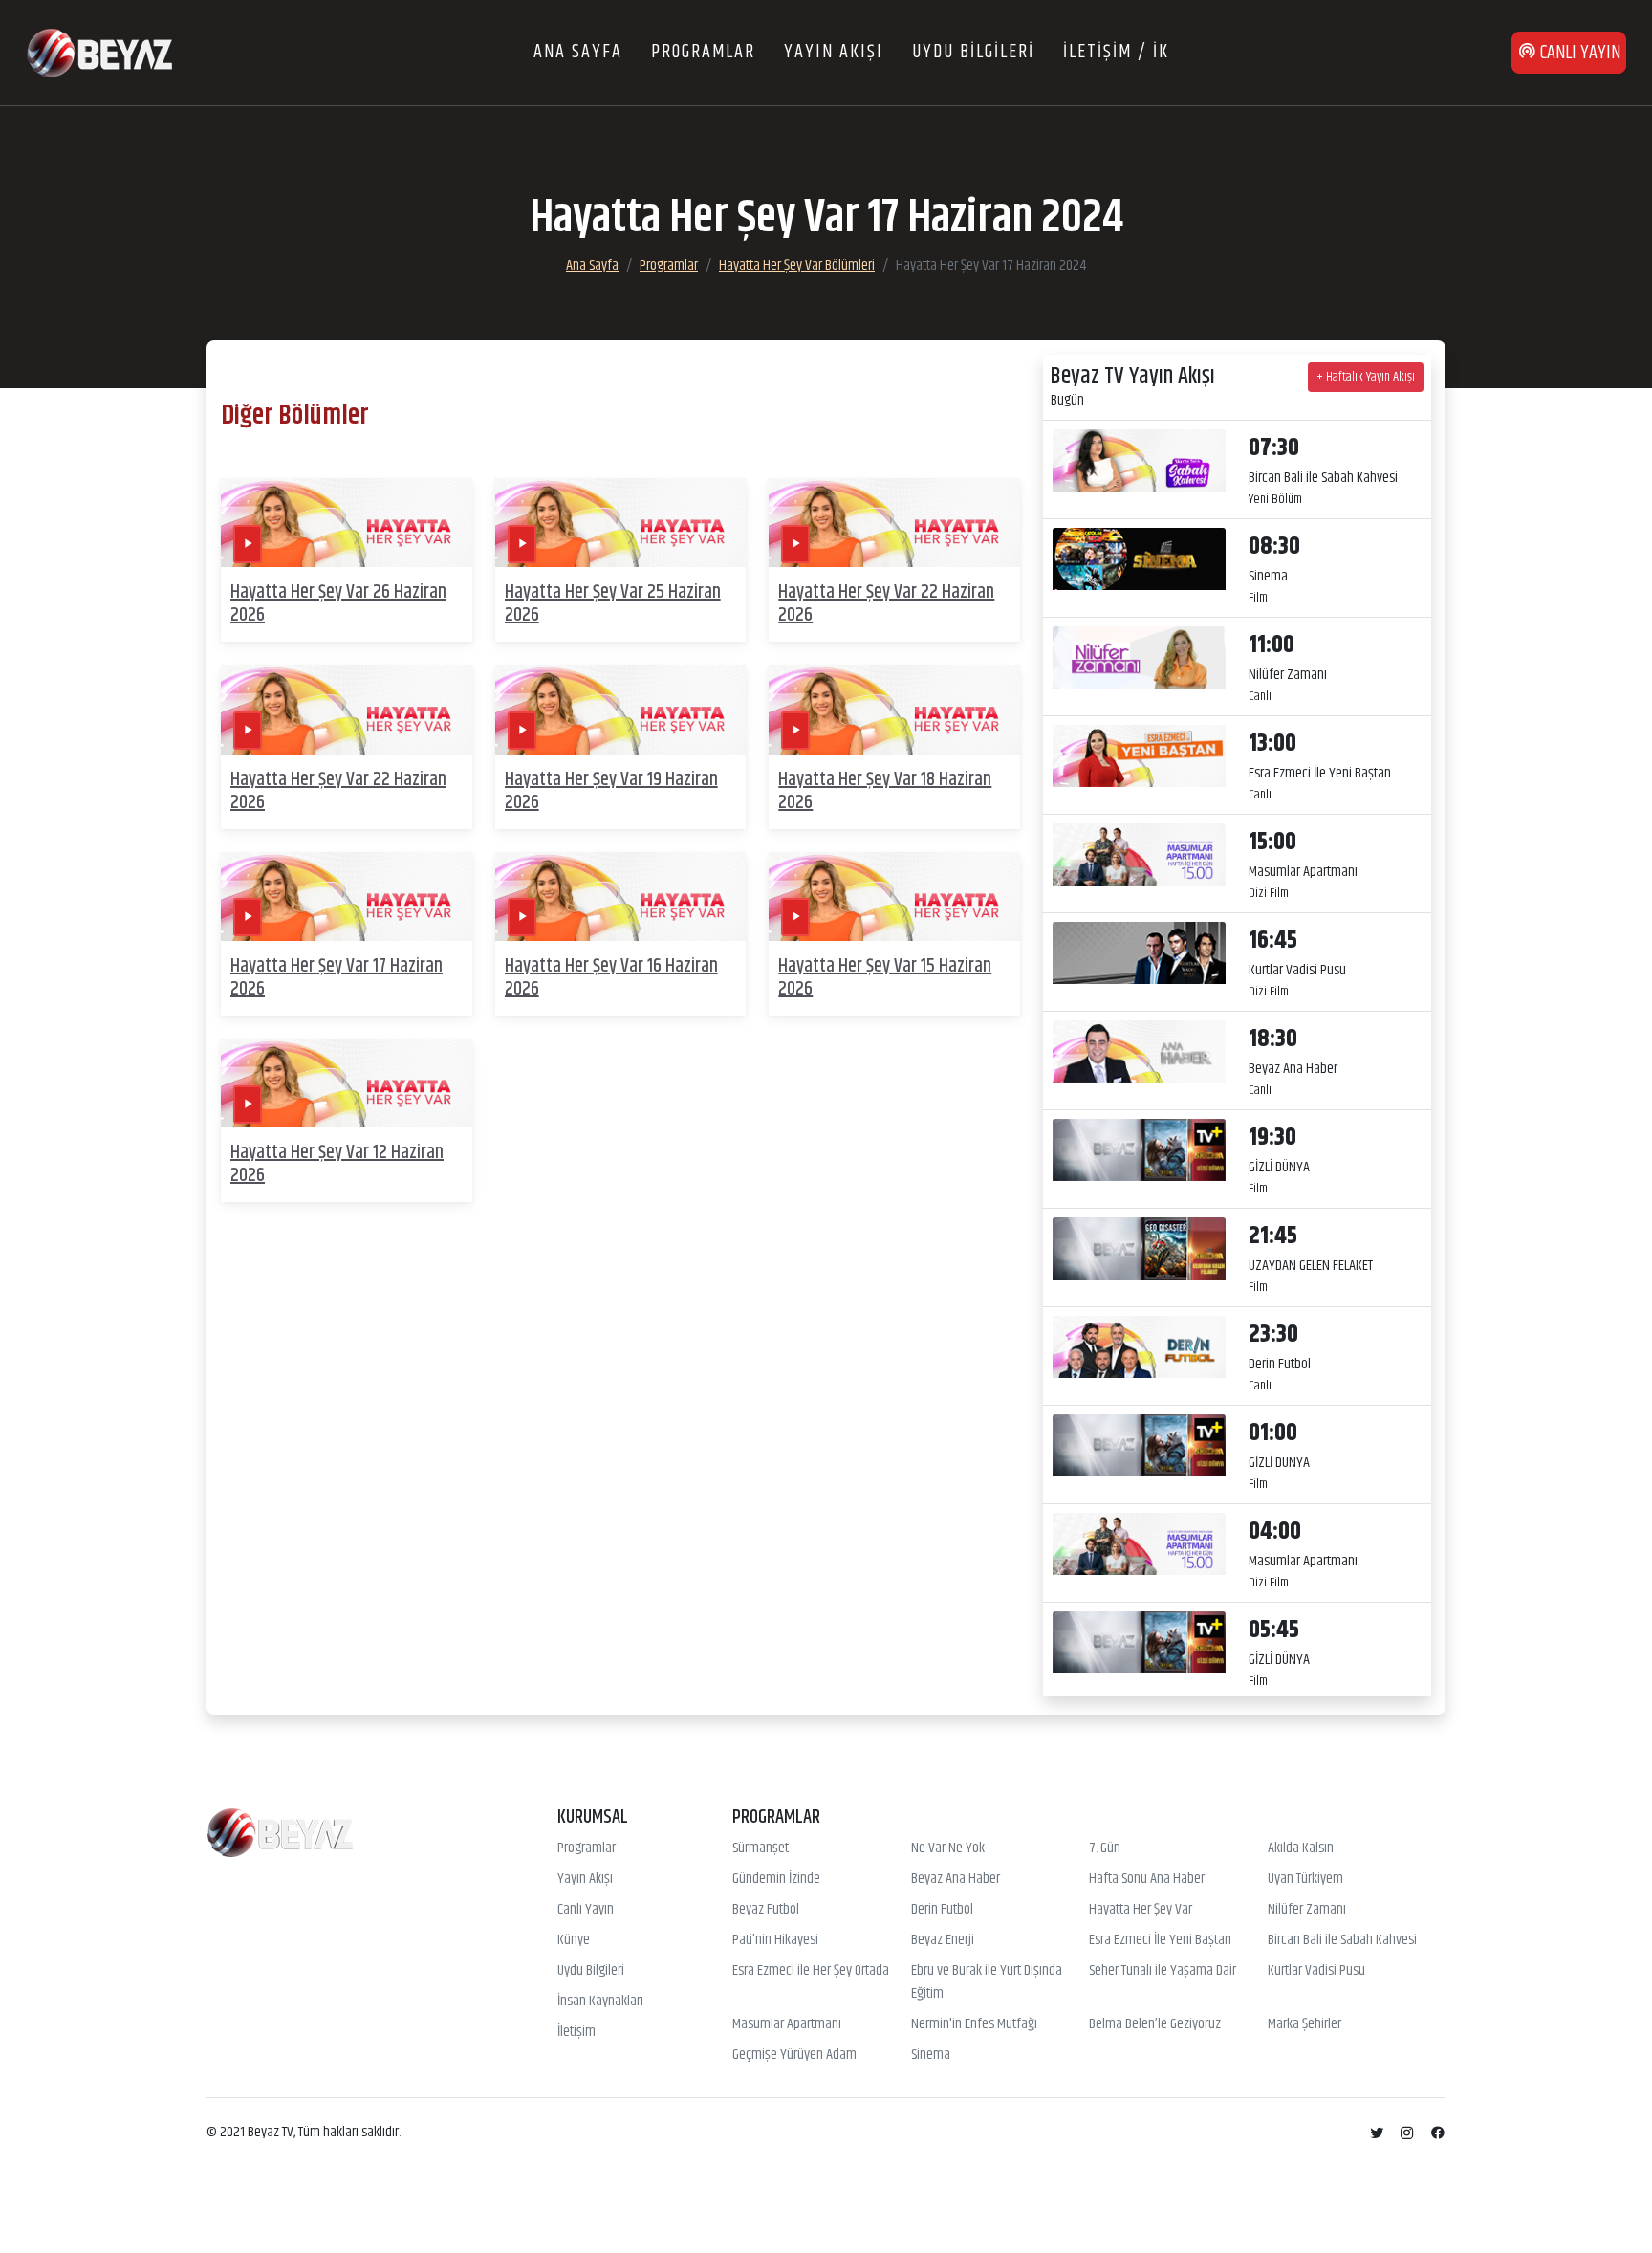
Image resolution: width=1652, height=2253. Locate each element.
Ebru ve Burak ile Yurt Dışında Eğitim (987, 1982)
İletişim (576, 2032)
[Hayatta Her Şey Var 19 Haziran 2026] (621, 710)
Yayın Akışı (585, 1879)
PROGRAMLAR (703, 52)
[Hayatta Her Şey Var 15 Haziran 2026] (894, 897)
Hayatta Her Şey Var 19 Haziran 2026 (611, 791)
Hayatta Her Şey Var (1141, 1910)
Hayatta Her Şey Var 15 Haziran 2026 (885, 978)
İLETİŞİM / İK (1116, 52)
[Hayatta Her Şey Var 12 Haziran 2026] (347, 1083)
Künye (574, 1940)
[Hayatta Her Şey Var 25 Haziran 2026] (621, 523)
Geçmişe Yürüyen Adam (794, 2055)
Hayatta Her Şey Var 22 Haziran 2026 (886, 604)
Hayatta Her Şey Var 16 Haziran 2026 (611, 978)
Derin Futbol (942, 1910)
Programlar (669, 265)
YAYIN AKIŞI (834, 52)
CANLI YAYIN (1578, 53)
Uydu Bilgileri (591, 1971)
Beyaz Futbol (766, 1910)
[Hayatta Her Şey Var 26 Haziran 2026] (347, 523)
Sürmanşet (761, 1848)
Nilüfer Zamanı (1307, 1910)
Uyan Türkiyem (1305, 1879)
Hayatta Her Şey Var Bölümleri (797, 265)
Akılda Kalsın (1301, 1848)
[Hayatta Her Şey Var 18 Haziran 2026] (894, 710)
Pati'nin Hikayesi (775, 1940)
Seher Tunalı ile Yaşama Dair (1163, 1971)
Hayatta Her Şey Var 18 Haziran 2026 (885, 791)
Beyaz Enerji (943, 1940)
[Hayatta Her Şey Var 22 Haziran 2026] (894, 523)
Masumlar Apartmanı (787, 2024)
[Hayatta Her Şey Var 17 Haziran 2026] (347, 897)
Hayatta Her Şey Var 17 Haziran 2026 (337, 978)
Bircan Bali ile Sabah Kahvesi (1342, 1940)
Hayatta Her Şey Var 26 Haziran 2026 (338, 604)
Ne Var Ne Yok (948, 1848)
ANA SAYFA (578, 52)
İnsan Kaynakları (600, 2001)
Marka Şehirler (1304, 2024)
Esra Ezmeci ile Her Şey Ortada (811, 1971)
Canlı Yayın (586, 1910)
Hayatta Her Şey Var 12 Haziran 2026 (337, 1164)
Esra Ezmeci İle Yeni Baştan (1160, 1940)
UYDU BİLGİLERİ (973, 52)
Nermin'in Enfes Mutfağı (974, 2024)
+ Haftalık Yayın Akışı (1366, 377)
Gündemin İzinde (776, 1879)
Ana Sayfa (592, 265)
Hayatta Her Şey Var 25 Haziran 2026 (613, 604)
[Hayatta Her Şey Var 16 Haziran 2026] (621, 897)
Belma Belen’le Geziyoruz (1155, 2024)
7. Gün (1105, 1848)
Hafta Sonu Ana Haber (1147, 1879)
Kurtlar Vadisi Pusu (1316, 1971)
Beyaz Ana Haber (956, 1879)
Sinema (931, 2055)
